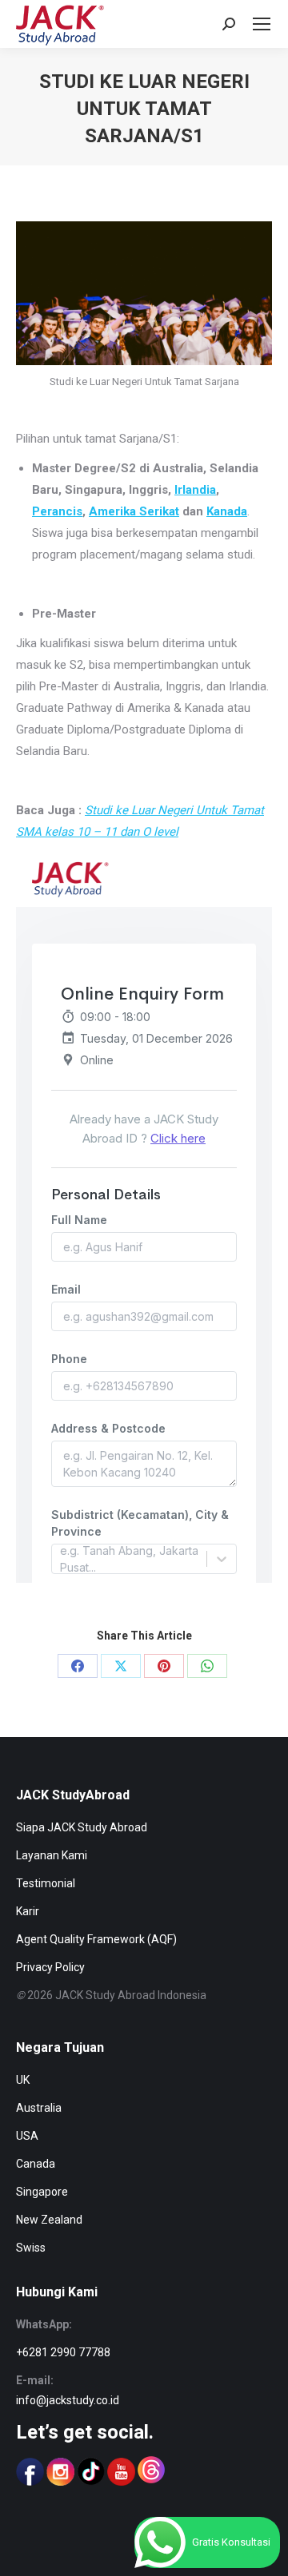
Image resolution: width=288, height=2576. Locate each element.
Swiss (31, 2248)
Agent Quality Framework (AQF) (96, 1939)
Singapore (42, 2192)
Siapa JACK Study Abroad (82, 1827)
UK (23, 2080)
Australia (39, 2108)
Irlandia (195, 490)
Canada (36, 2164)
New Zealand (49, 2220)
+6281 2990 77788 (63, 2352)
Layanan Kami (52, 1855)
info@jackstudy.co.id (68, 2400)
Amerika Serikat (134, 511)
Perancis (57, 511)
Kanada (227, 511)
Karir (28, 1911)
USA (27, 2136)
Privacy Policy (50, 1967)
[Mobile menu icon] (262, 24)
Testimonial (46, 1883)
